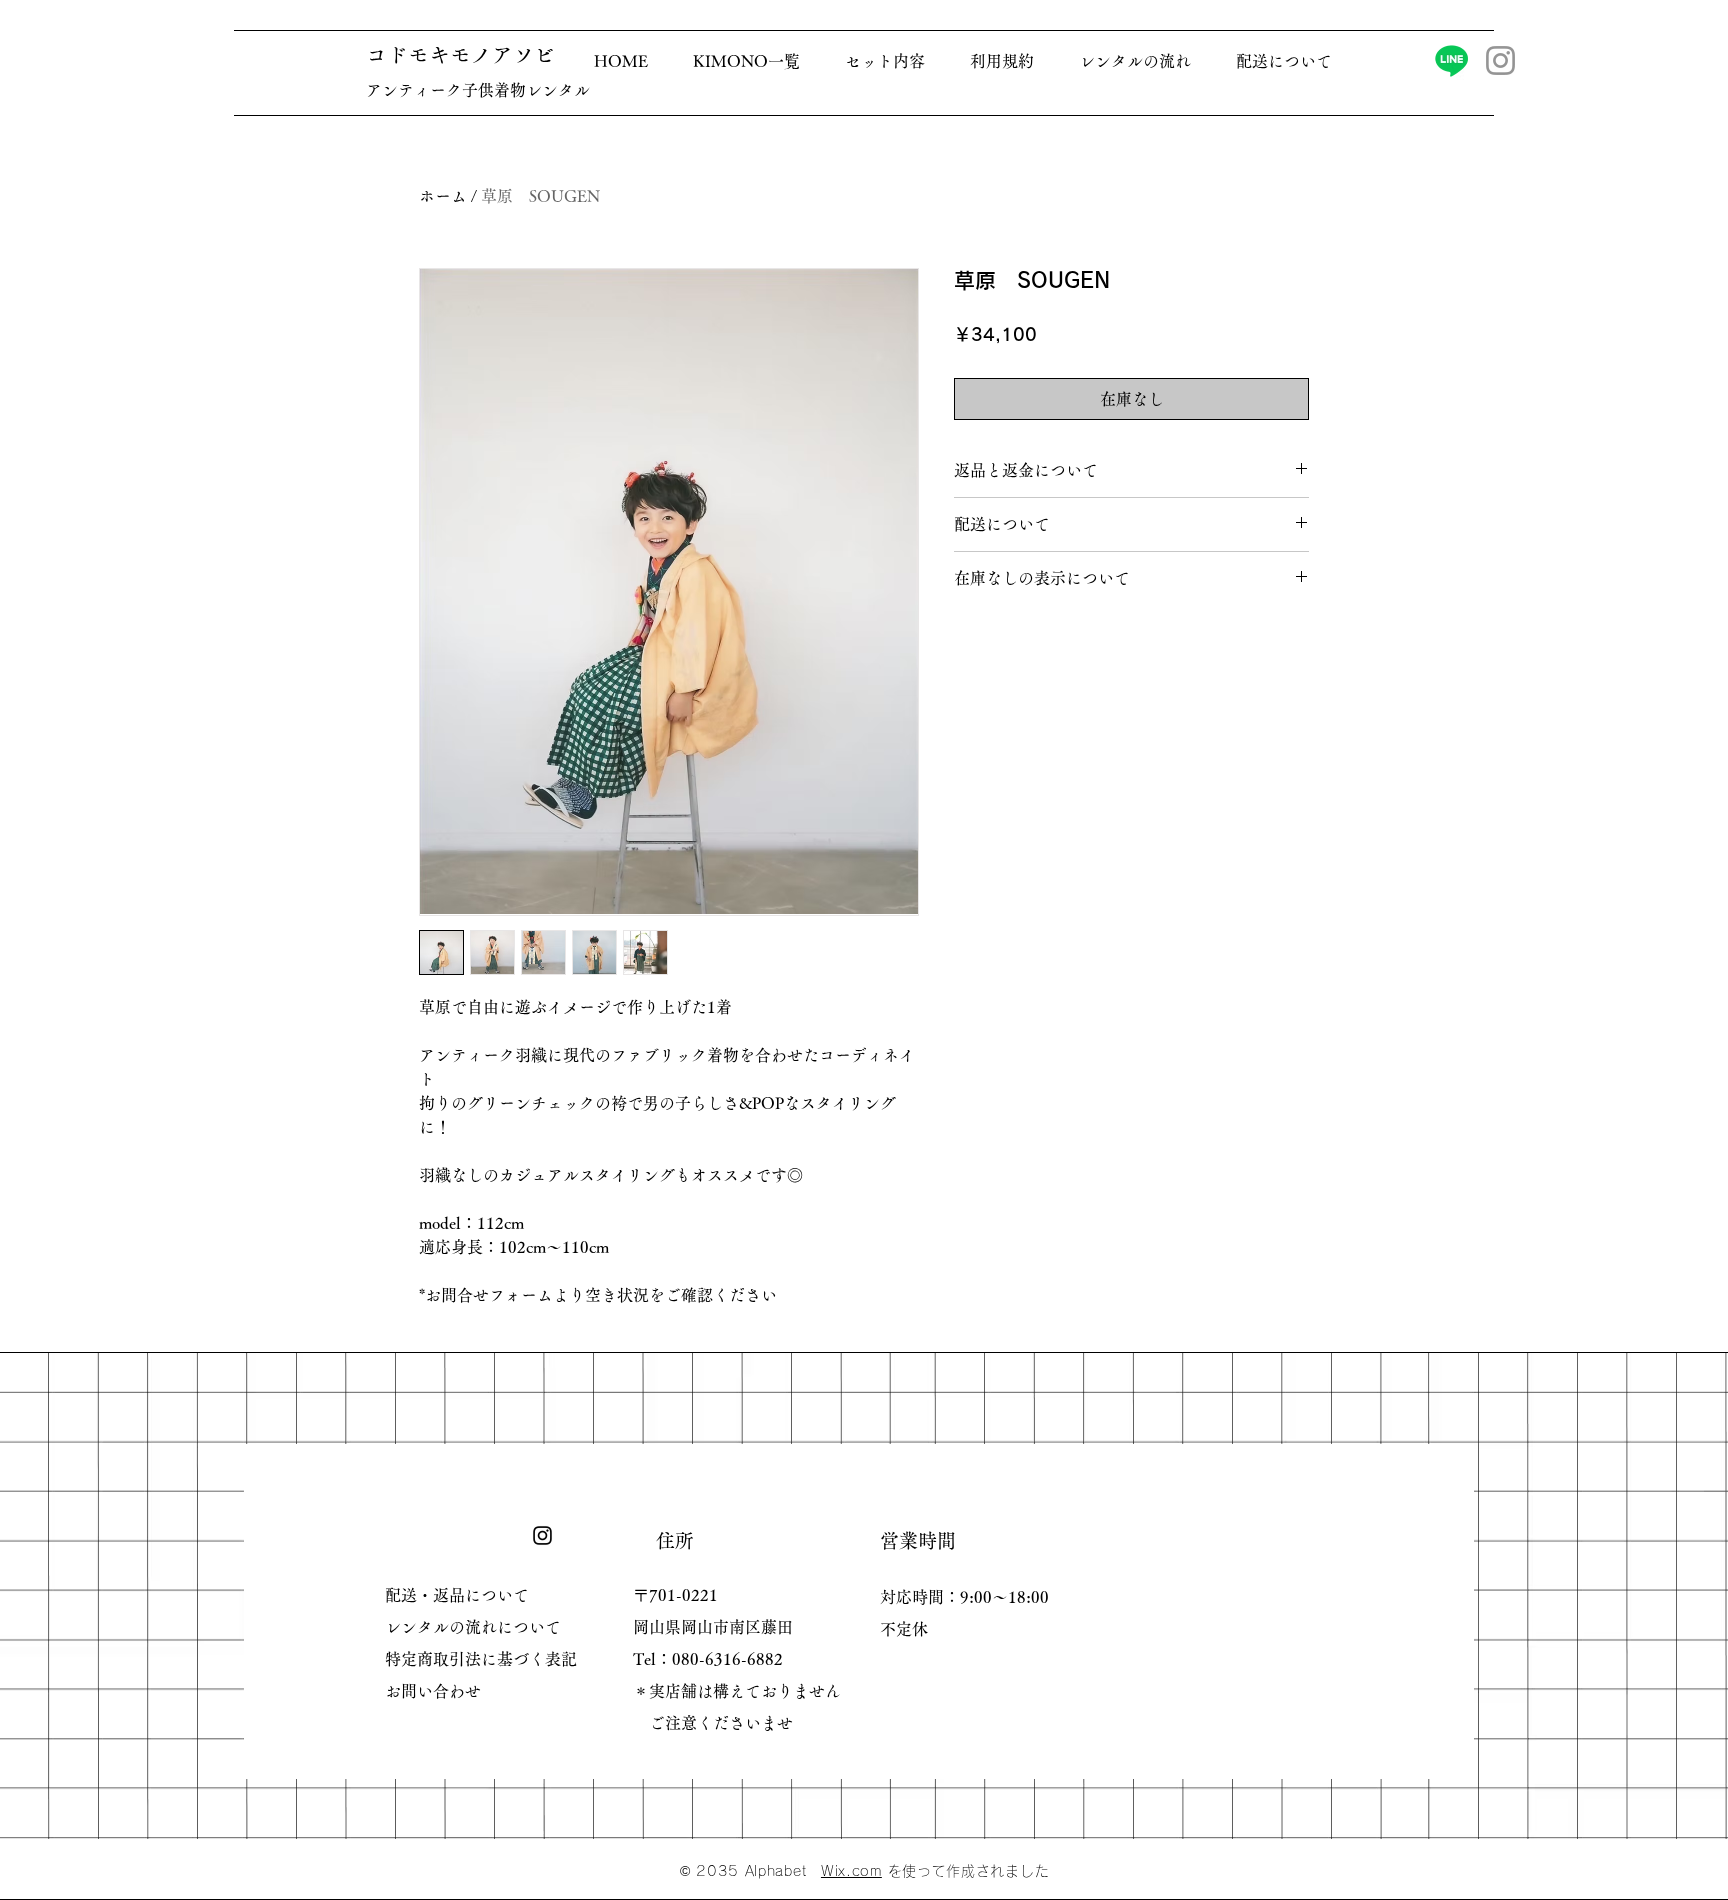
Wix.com (851, 1871)
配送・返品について (457, 1595)
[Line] (1451, 60)
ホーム (443, 196)
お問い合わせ (433, 1691)
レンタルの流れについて (473, 1627)
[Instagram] (1500, 60)
